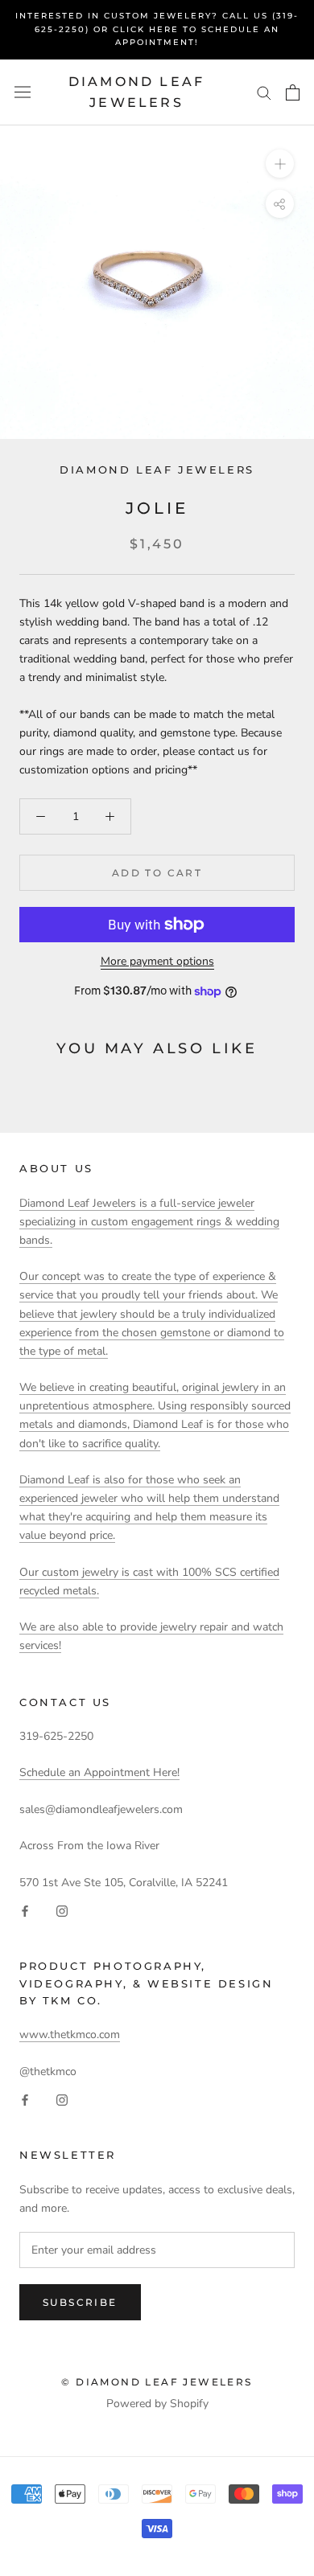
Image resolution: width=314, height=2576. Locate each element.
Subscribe (80, 2302)
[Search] (264, 92)
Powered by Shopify (157, 2404)
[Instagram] (62, 1910)
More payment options (157, 961)
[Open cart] (293, 92)
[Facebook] (25, 1910)
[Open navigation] (23, 92)
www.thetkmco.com (70, 2035)
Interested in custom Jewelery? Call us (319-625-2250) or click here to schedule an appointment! (157, 29)
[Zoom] (280, 164)
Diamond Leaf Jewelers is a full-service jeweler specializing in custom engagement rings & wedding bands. (149, 1222)
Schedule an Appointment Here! (99, 1772)
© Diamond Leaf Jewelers (157, 2382)
